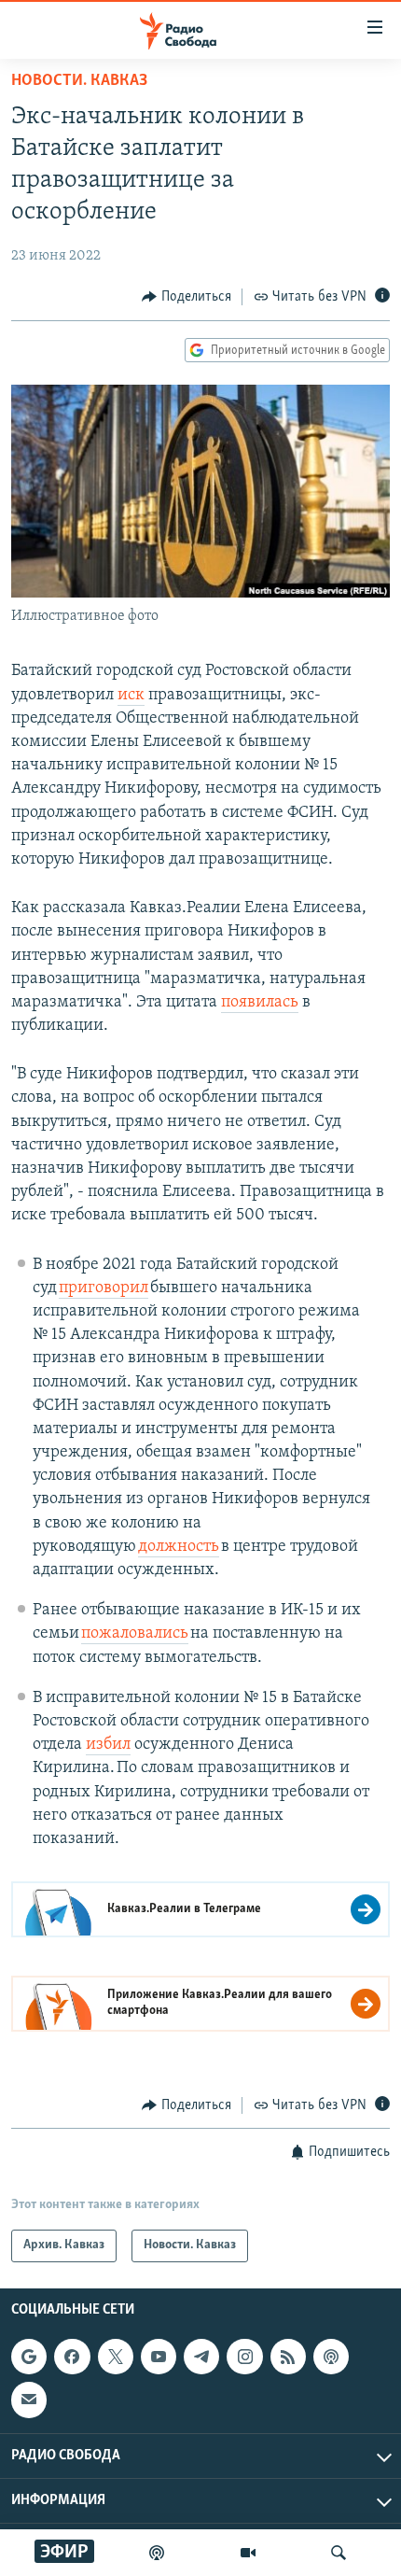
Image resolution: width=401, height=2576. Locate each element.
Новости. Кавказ (79, 81)
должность (179, 1547)
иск (131, 696)
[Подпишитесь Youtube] (159, 2357)
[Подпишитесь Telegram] (201, 2357)
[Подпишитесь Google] (29, 2357)
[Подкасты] (331, 2357)
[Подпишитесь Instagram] (244, 2357)
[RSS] (288, 2357)
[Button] (187, 297)
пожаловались (135, 1634)
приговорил (104, 1288)
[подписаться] (29, 2400)
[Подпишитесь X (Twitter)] (116, 2357)
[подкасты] (157, 2553)
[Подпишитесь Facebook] (72, 2357)
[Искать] (339, 2553)
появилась (260, 1003)
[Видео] (248, 2553)
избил (108, 1745)
